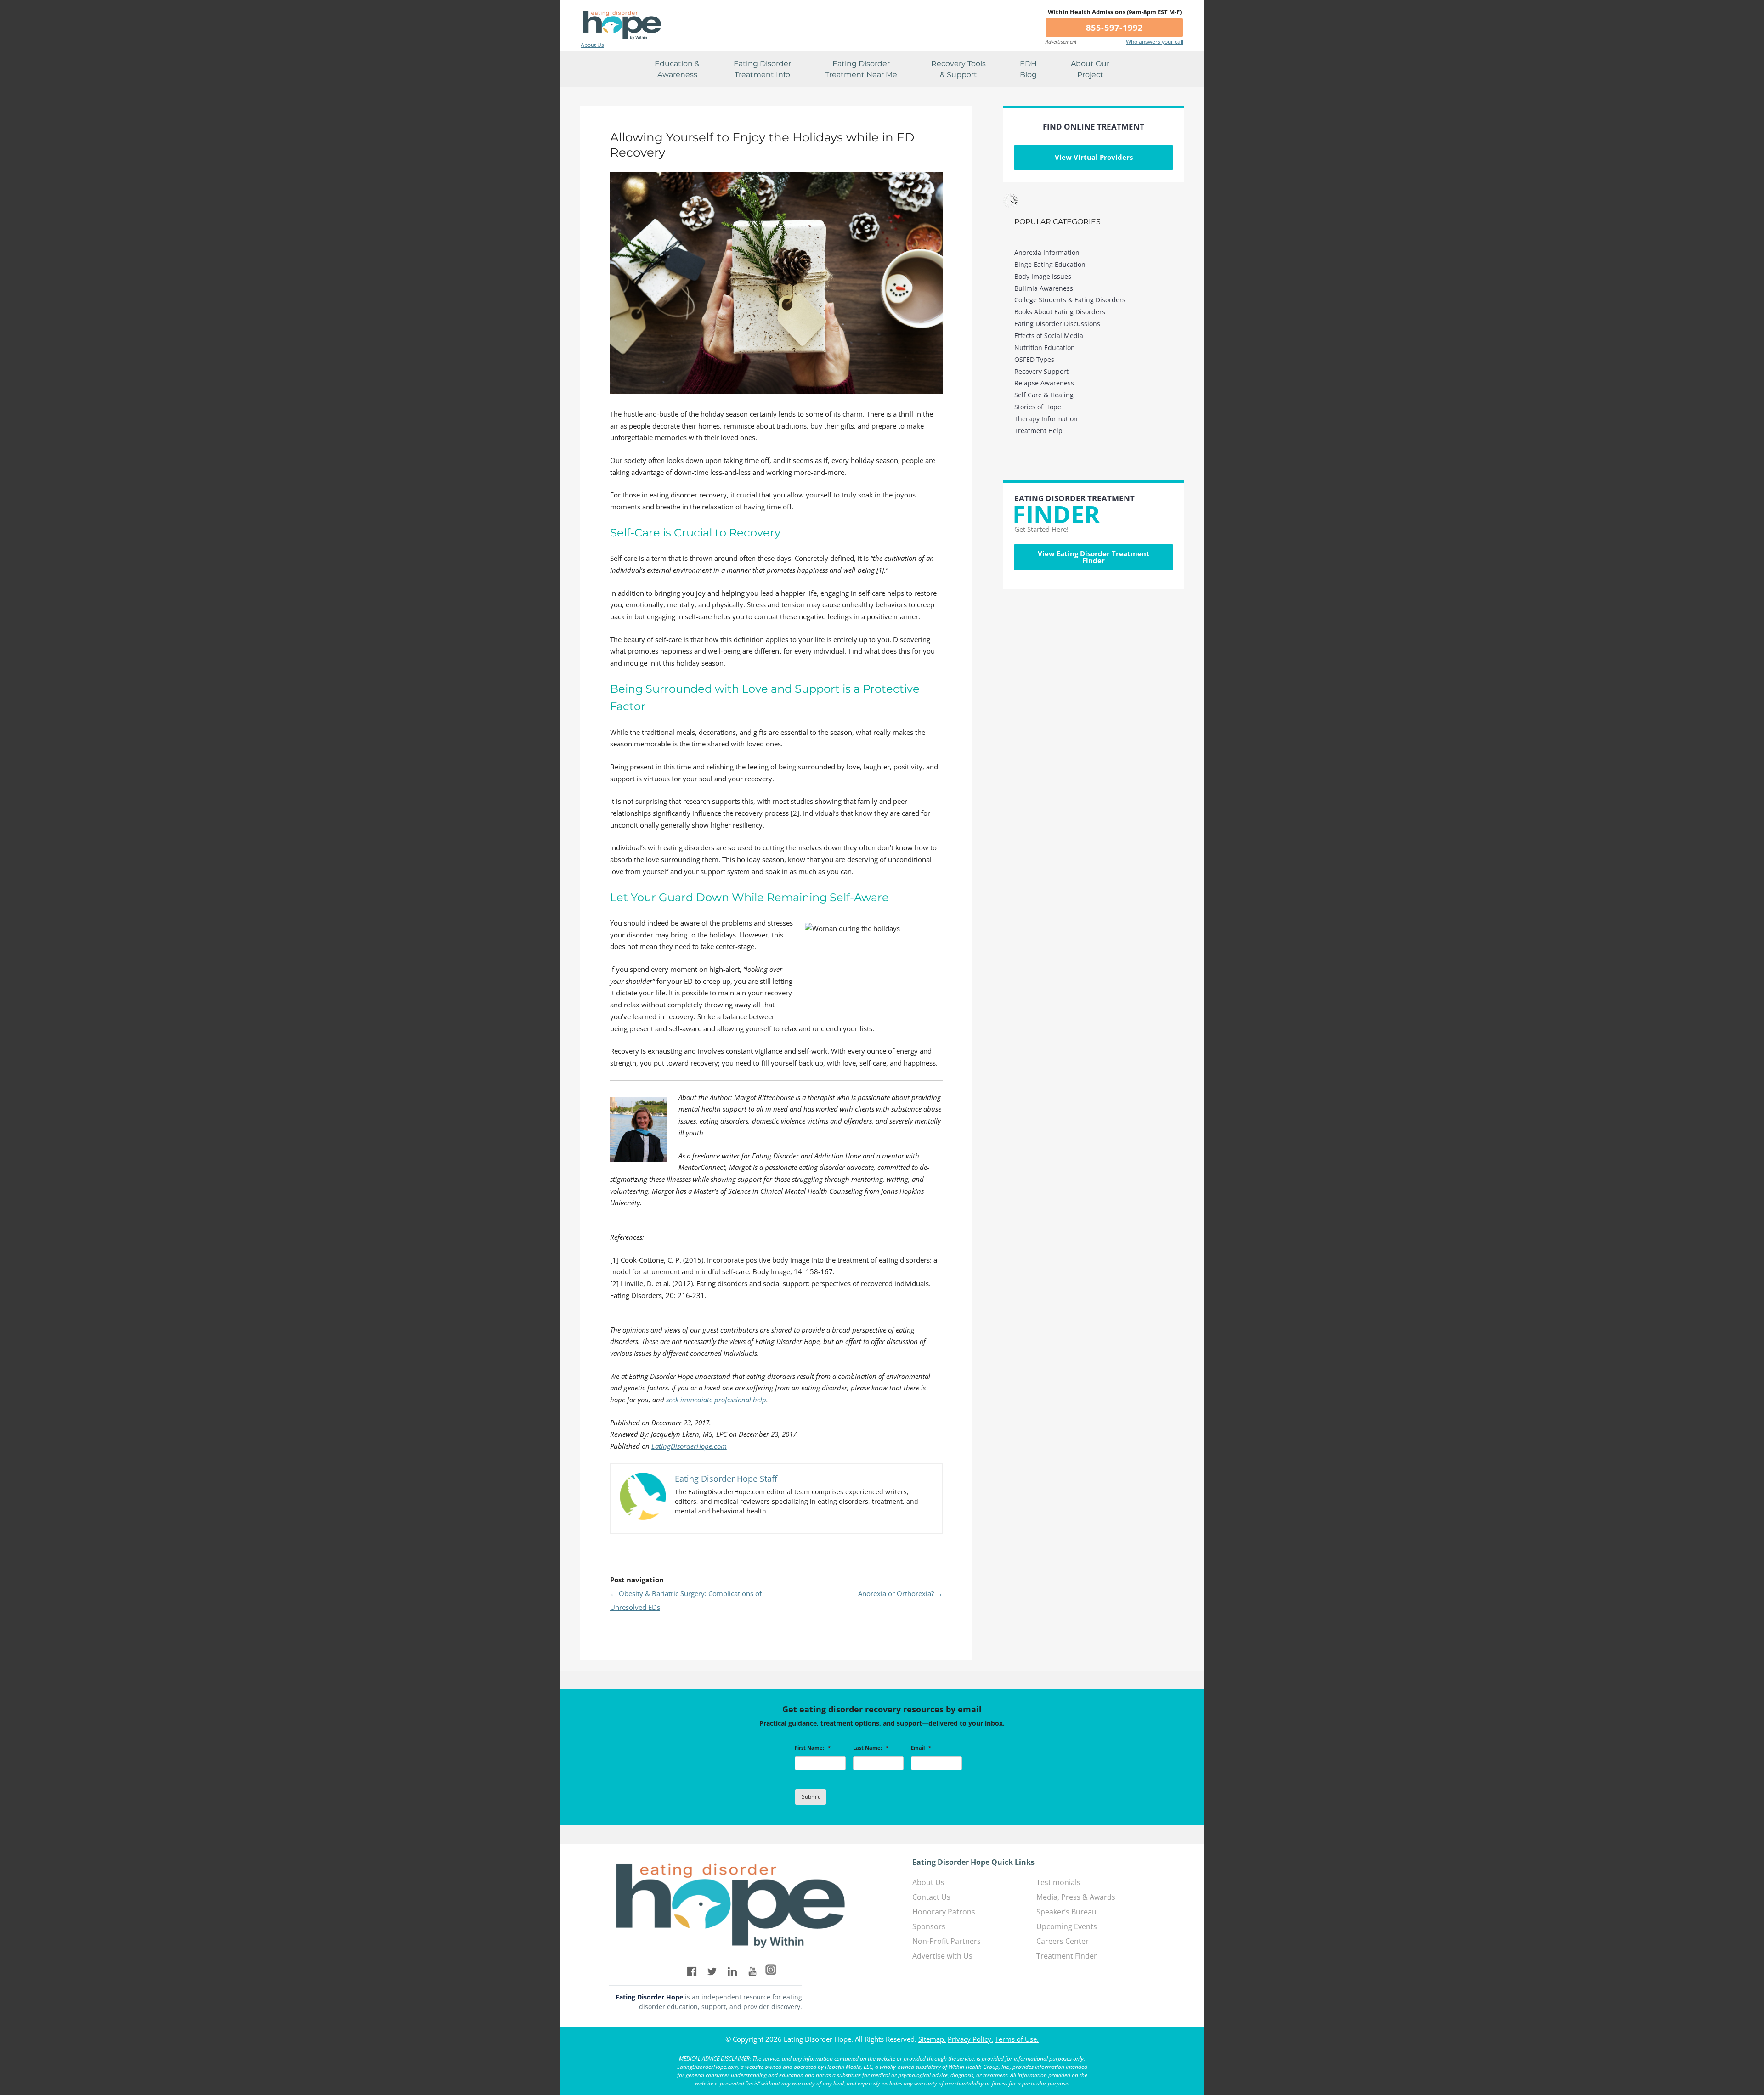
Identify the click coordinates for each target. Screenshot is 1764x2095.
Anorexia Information (1047, 252)
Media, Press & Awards (1076, 1897)
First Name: (813, 1748)
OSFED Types (1034, 359)
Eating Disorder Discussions (1057, 324)
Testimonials (1058, 1882)
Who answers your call (1155, 42)
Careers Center (1063, 1941)
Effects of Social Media (1049, 336)
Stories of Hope (1038, 407)
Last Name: (871, 1748)
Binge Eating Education (1050, 264)
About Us (592, 45)
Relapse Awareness (1044, 383)
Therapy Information (1046, 419)
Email (921, 1748)
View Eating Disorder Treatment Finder (1094, 557)
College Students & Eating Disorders (1070, 300)
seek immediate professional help (716, 1400)
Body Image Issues (1043, 276)
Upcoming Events (1067, 1926)
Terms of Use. (1017, 2039)
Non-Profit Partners (947, 1941)
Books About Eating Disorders (1060, 312)
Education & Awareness (677, 69)
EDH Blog (1028, 69)
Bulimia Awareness (1044, 288)
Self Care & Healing (1044, 395)
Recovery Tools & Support (958, 69)
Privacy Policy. (970, 2039)
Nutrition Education (1045, 347)
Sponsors (929, 1926)
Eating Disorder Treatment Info (762, 69)
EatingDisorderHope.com (689, 1446)
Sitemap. (932, 2039)
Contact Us (931, 1897)
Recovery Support (1041, 371)
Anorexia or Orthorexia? (900, 1593)
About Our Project (1090, 69)
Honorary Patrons (944, 1912)
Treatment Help (1038, 431)
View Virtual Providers (1094, 157)
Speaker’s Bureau (1066, 1912)
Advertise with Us (942, 1956)
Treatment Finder (1067, 1956)
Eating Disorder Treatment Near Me (861, 69)
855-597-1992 (1114, 28)
